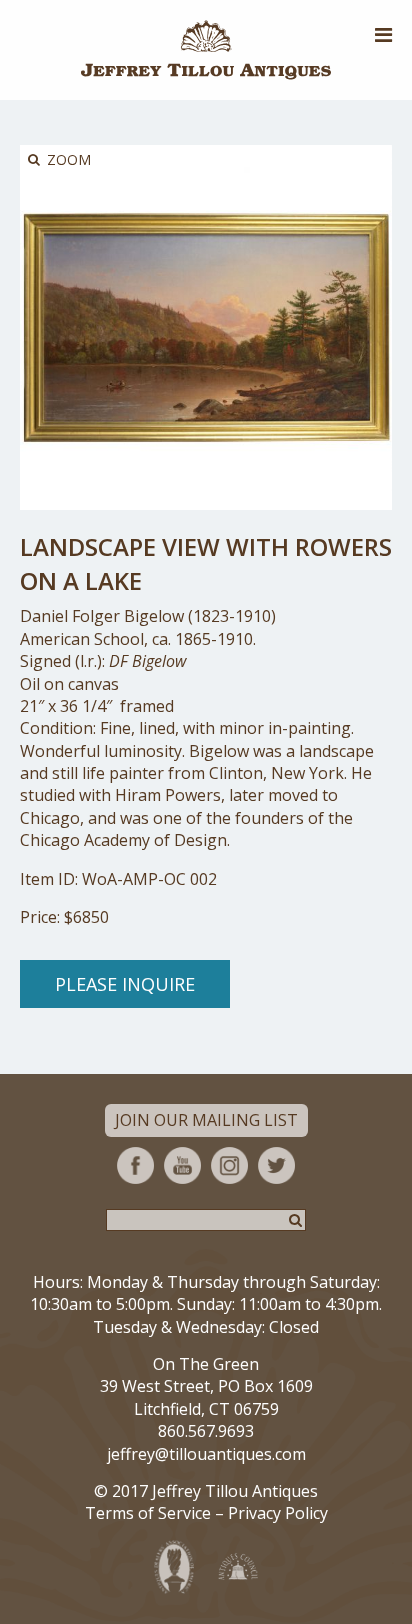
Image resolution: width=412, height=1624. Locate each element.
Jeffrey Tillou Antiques (206, 50)
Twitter (276, 1165)
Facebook (135, 1165)
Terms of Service (148, 1513)
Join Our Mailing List (206, 1120)
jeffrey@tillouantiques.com (206, 1454)
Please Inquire (125, 984)
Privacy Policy (278, 1513)
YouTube (182, 1165)
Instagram (229, 1165)
